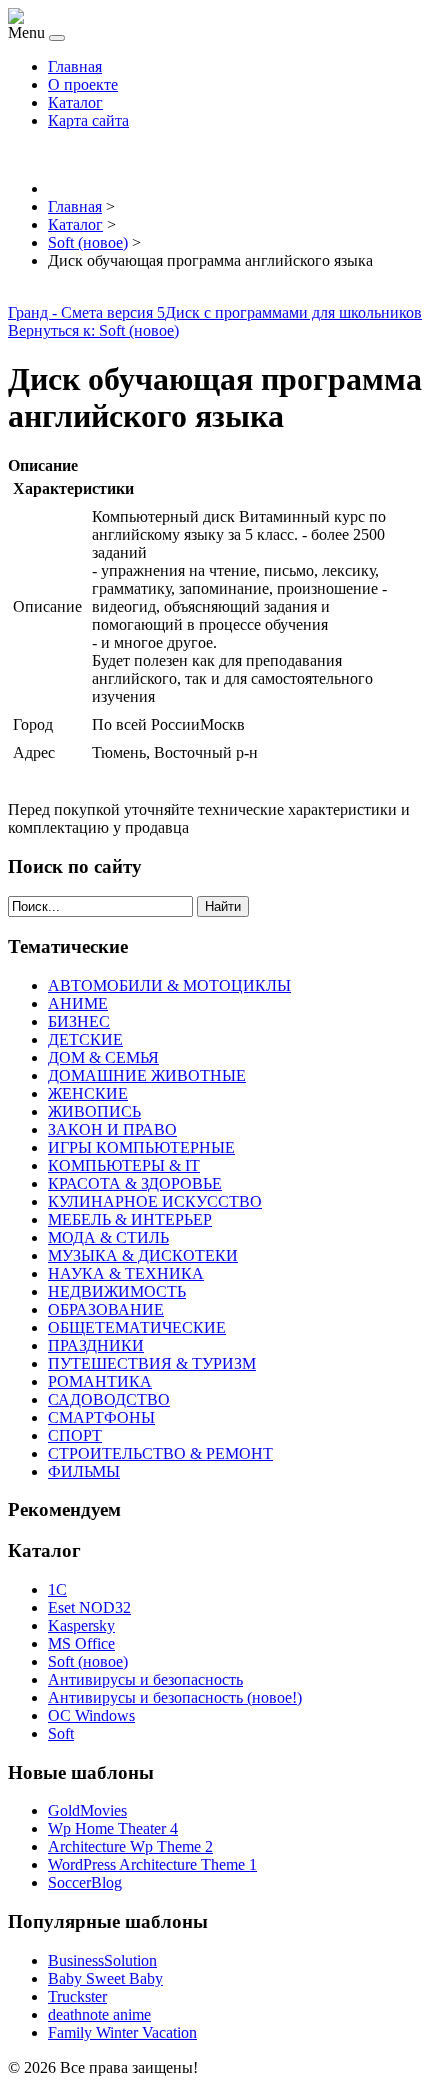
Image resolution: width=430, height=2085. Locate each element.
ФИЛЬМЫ (84, 1471)
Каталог (75, 102)
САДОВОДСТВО (109, 1399)
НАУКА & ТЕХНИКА (126, 1273)
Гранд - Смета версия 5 (86, 312)
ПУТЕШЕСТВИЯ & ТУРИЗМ (152, 1363)
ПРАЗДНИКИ (96, 1345)
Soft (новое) (88, 1661)
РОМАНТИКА (100, 1381)
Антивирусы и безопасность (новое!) (175, 1697)
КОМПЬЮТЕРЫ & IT (124, 1165)
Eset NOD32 (89, 1607)
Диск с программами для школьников (293, 312)
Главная (75, 66)
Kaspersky (81, 1625)
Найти (223, 906)
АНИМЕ (78, 1003)
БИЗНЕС (79, 1021)
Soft (61, 1733)
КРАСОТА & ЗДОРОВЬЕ (135, 1183)
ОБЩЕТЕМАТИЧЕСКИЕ (137, 1327)
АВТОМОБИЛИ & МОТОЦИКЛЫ (169, 985)
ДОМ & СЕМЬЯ (103, 1057)
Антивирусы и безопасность (145, 1679)
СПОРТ (75, 1435)
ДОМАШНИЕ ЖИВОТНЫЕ (147, 1075)
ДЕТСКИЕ (85, 1039)
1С (57, 1589)
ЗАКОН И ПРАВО (112, 1129)
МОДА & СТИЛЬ (108, 1237)
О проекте (83, 84)
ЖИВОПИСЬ (94, 1111)
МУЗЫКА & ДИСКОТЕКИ (143, 1255)
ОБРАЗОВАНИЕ (106, 1309)
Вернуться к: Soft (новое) (93, 330)
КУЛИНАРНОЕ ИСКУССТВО (155, 1201)
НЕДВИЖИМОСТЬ (117, 1291)
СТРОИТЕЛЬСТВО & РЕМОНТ (160, 1453)
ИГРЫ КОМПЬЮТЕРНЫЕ (141, 1147)
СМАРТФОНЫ (101, 1417)
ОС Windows (91, 1715)
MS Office (81, 1643)
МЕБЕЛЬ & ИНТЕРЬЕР (130, 1219)
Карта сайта (88, 120)
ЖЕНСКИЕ (88, 1093)
